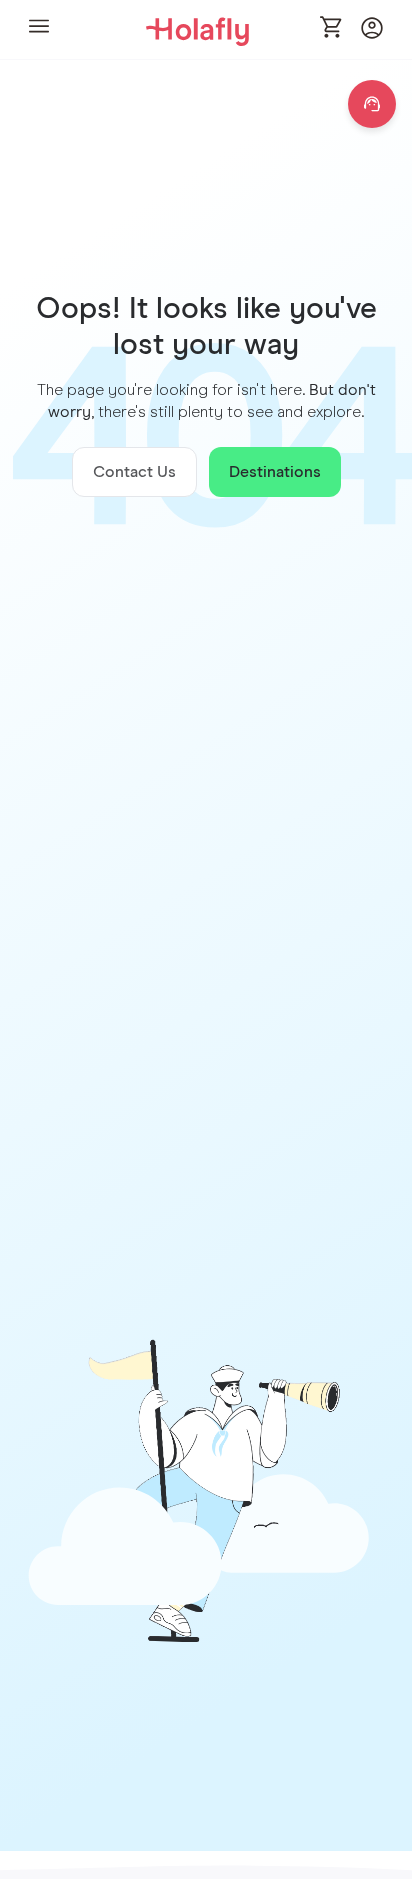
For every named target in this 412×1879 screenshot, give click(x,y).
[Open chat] (372, 104)
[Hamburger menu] (39, 29)
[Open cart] (332, 29)
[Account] (372, 33)
